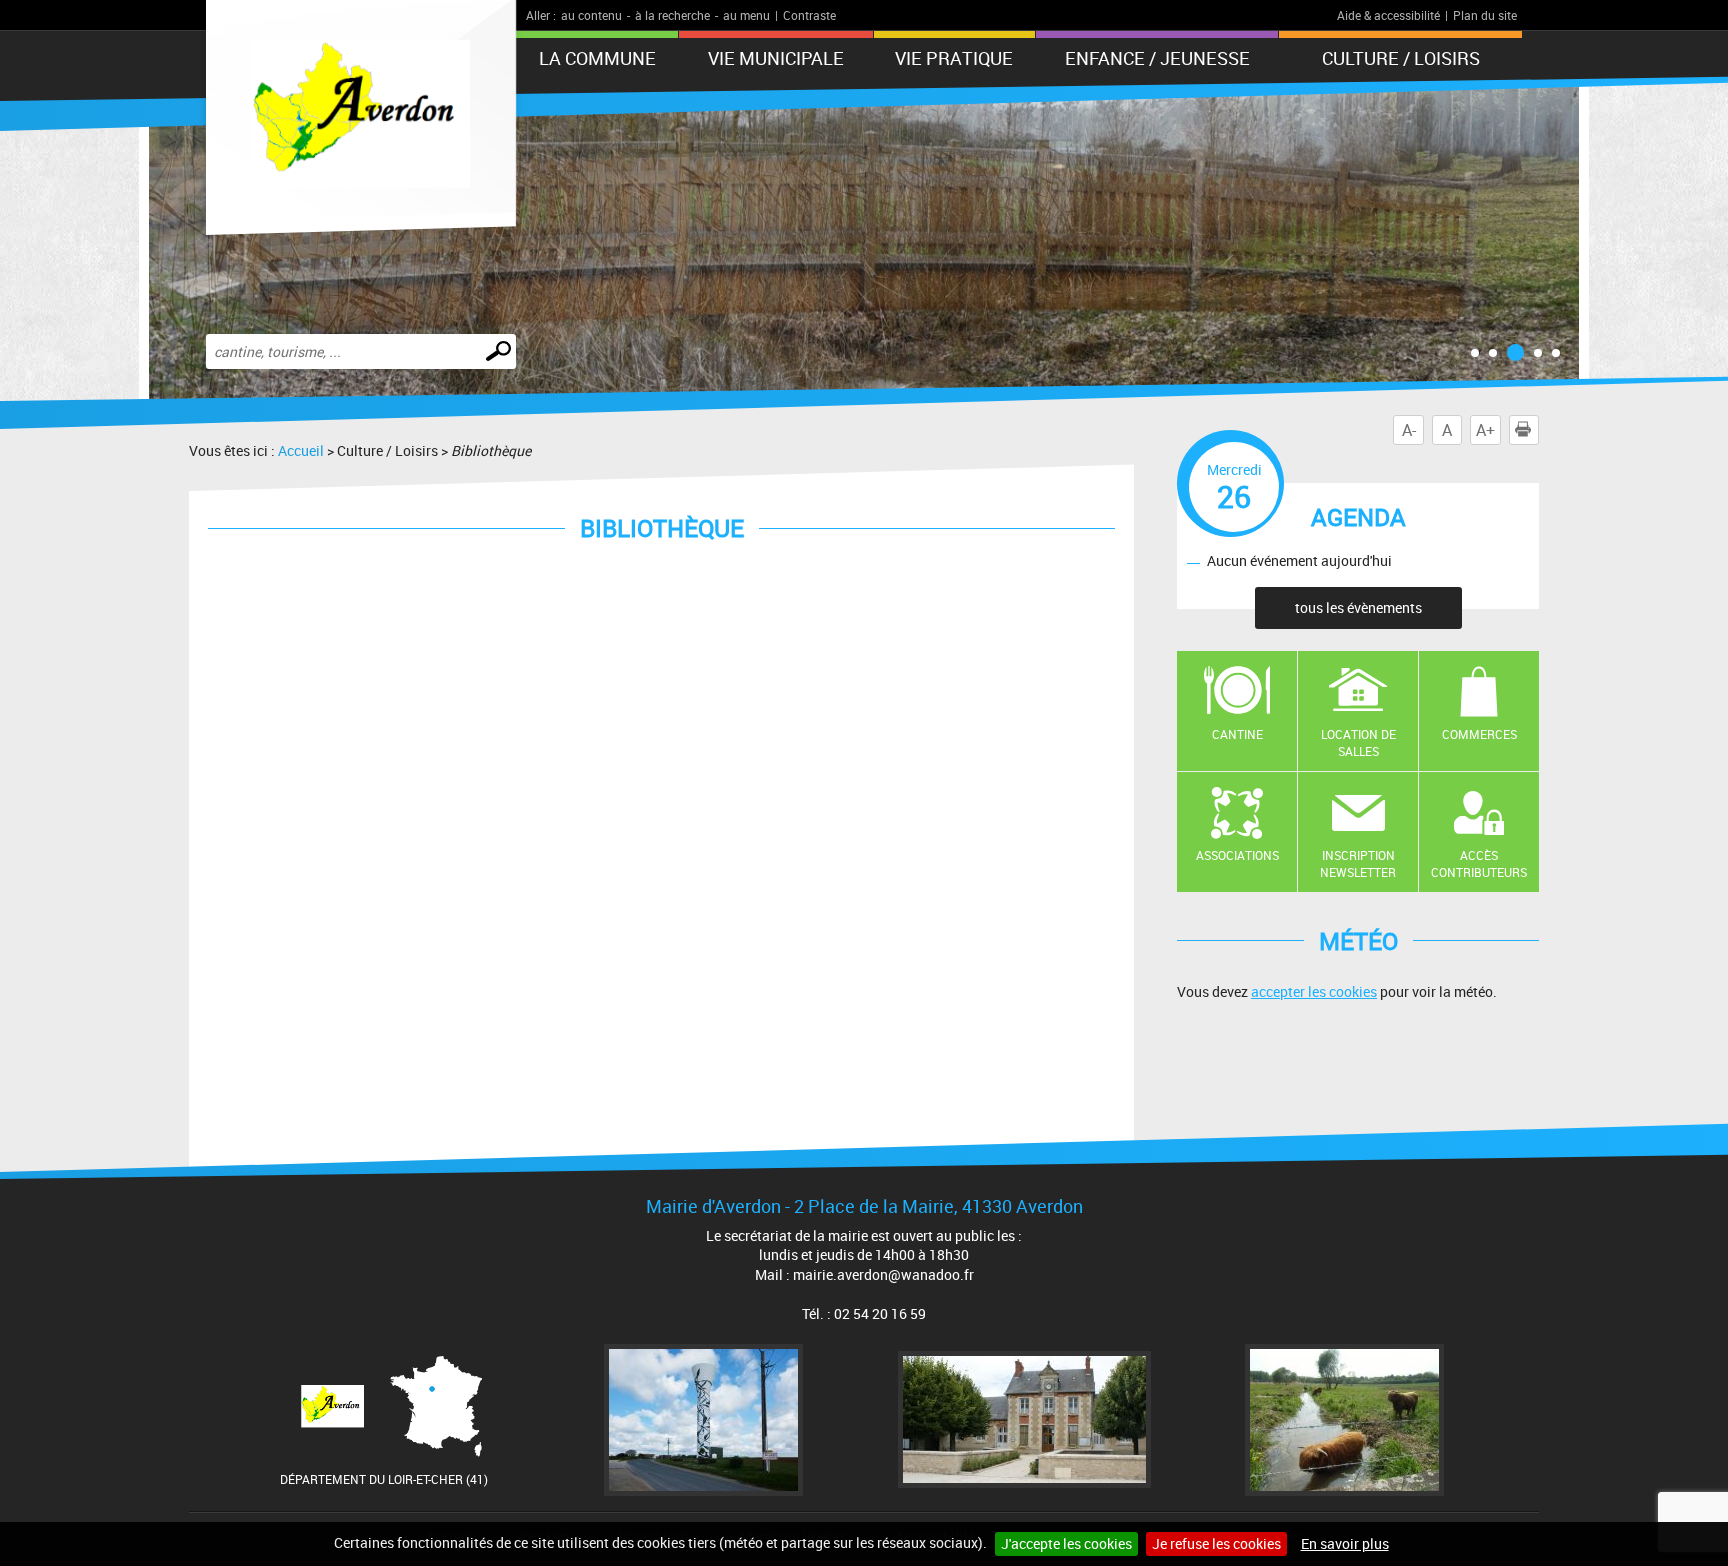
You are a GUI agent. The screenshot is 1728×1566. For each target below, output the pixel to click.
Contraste (809, 15)
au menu (746, 15)
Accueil (301, 450)
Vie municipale (776, 58)
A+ (1485, 430)
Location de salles (1358, 742)
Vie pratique (954, 58)
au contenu (591, 15)
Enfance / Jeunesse (1157, 58)
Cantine (1237, 734)
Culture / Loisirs (1401, 58)
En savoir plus (1345, 1543)
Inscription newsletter (1358, 863)
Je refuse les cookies (1216, 1543)
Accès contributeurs (1479, 863)
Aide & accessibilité (1388, 15)
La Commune (597, 58)
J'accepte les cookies (1066, 1543)
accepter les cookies (1314, 991)
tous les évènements (1358, 607)
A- (1409, 430)
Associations (1237, 855)
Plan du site (1485, 15)
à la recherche (672, 15)
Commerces (1479, 734)
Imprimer (1538, 430)
